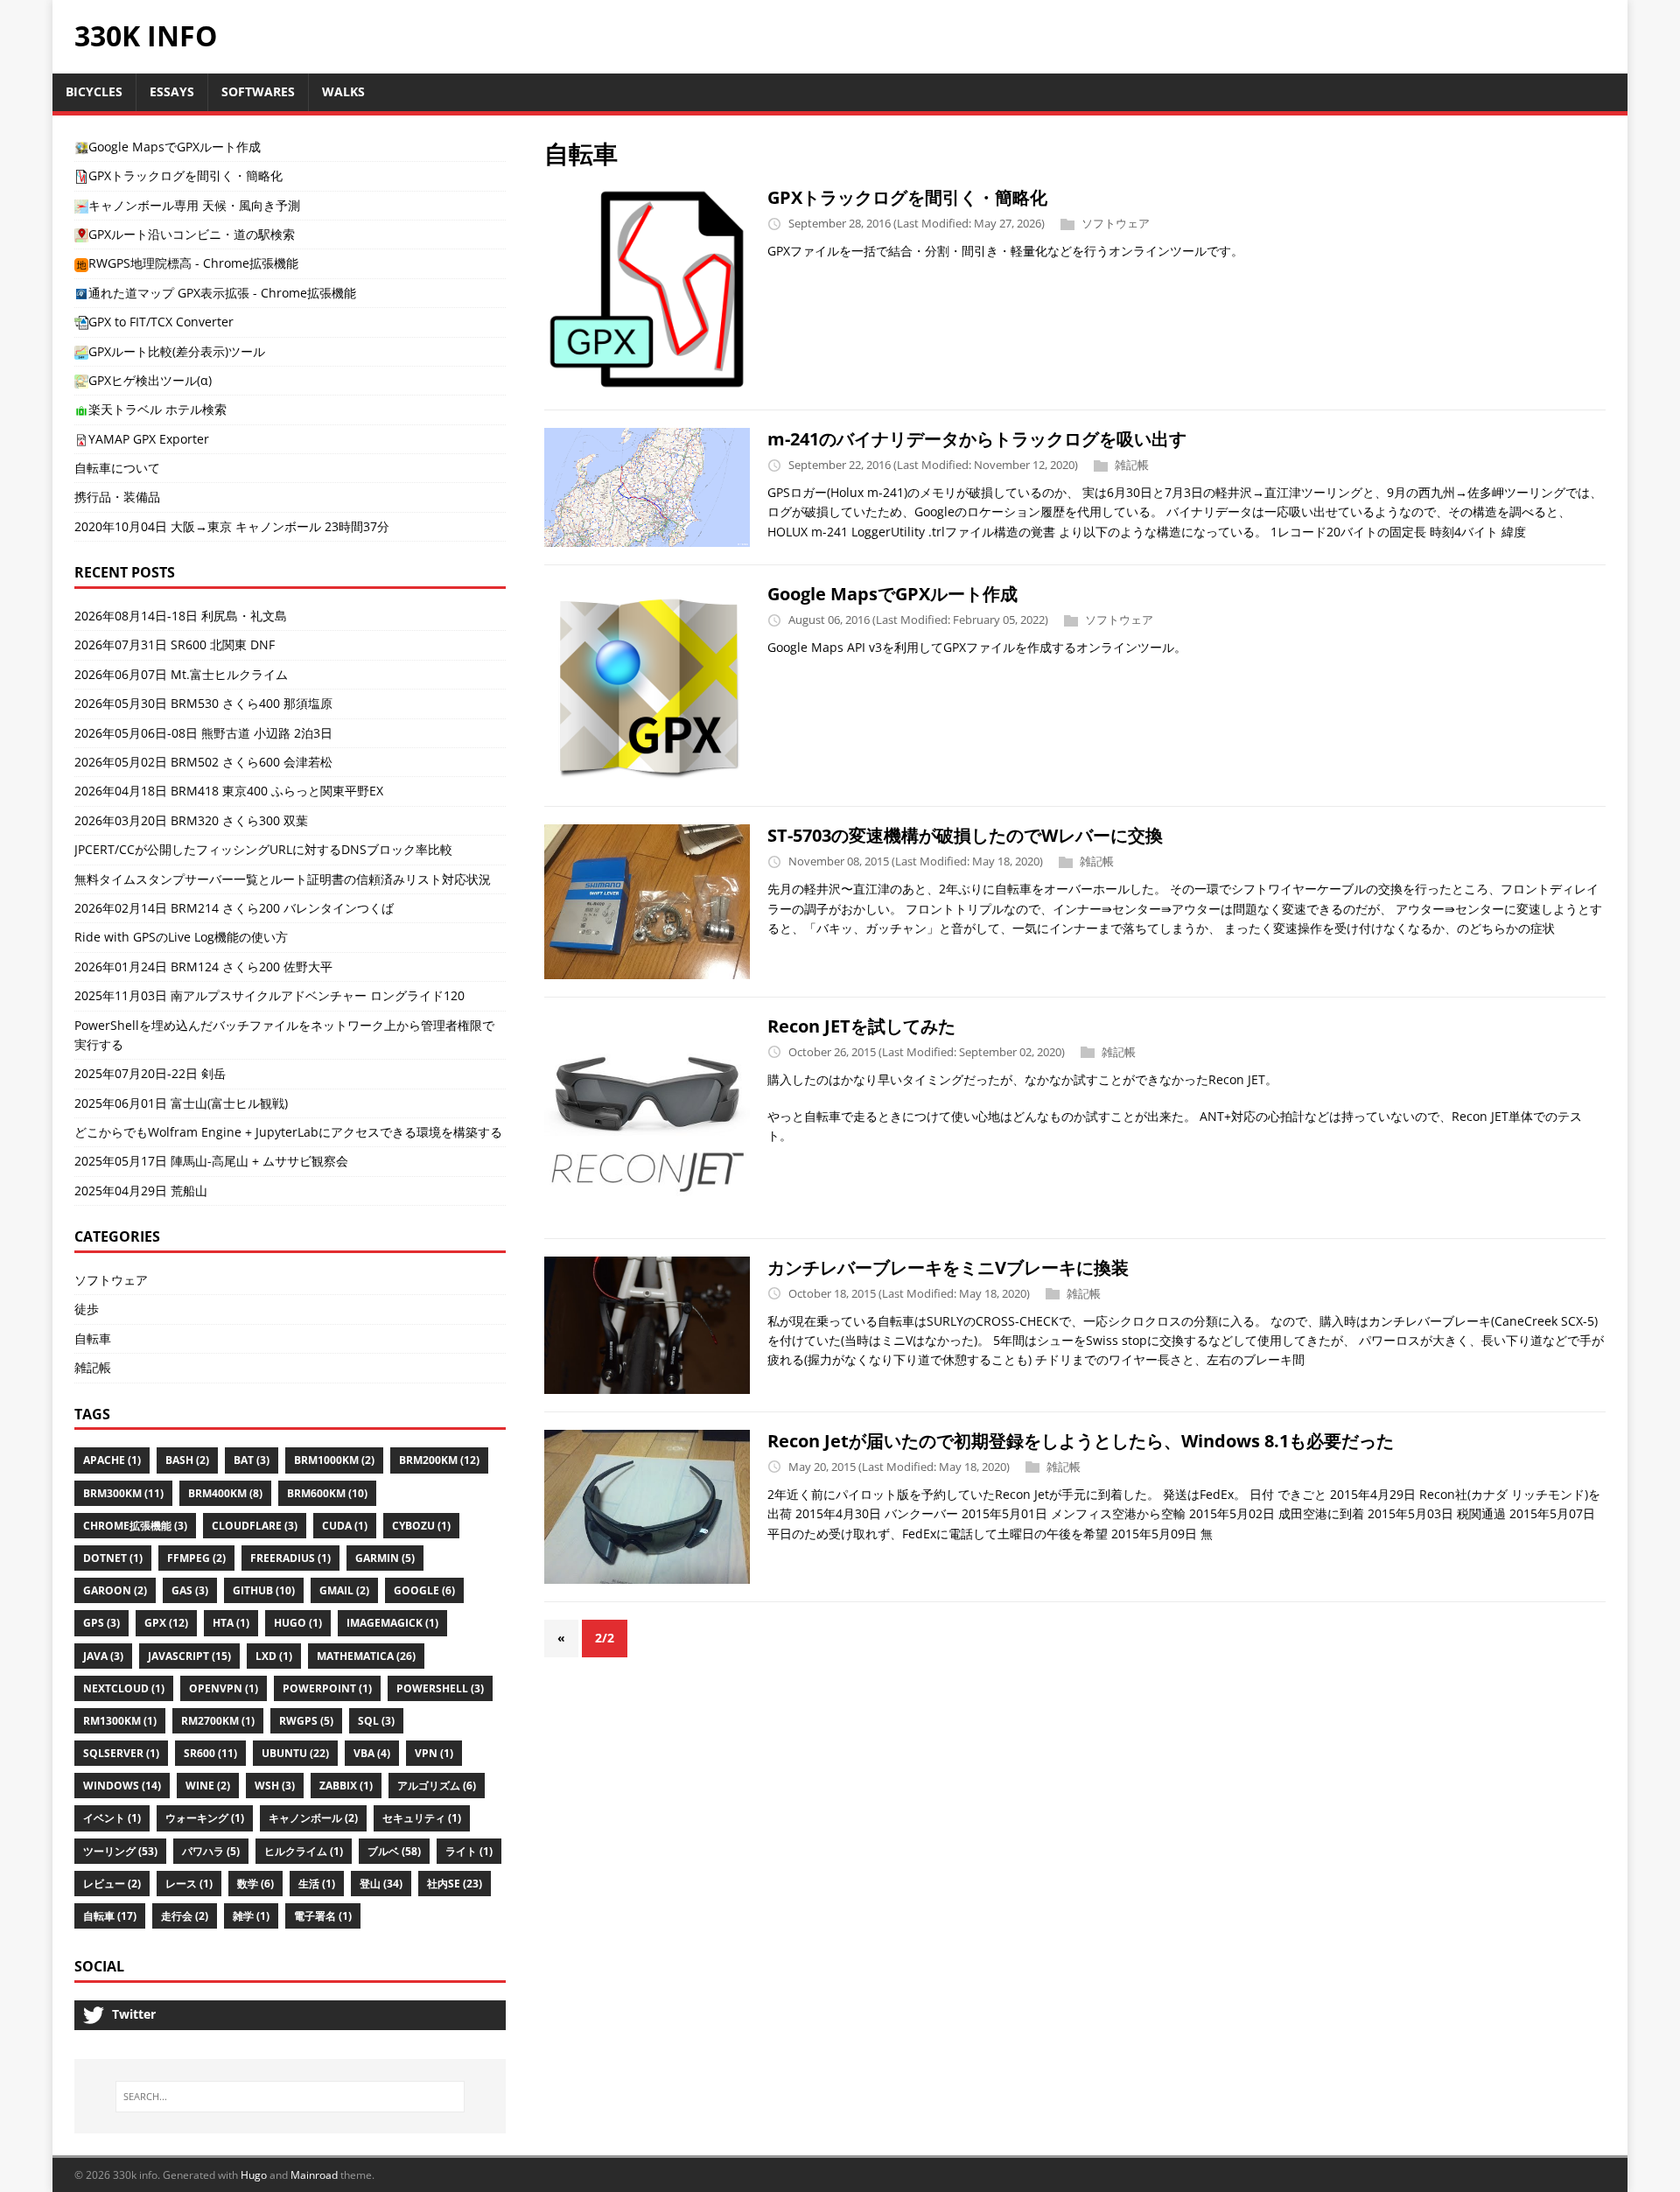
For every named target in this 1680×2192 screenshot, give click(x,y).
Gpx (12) (166, 1623)
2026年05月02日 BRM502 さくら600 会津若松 (203, 762)
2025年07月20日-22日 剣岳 (150, 1073)
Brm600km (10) (327, 1493)
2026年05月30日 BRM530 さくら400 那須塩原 (203, 703)
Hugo (254, 2175)
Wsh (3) (275, 1786)
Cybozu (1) (421, 1526)
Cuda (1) (345, 1526)
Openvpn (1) (224, 1688)
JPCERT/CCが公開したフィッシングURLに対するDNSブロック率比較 (263, 849)
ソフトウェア (1116, 223)
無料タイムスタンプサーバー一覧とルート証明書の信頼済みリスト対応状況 (283, 879)
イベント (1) (112, 1818)
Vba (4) (372, 1753)
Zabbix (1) (346, 1786)
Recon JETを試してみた (861, 1026)
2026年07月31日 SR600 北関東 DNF (175, 644)
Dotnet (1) (113, 1558)
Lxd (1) (274, 1656)
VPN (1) (434, 1753)
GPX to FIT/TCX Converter (161, 322)
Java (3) (103, 1656)
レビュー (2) (112, 1884)
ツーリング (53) (120, 1851)
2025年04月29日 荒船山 (141, 1191)
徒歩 (87, 1309)
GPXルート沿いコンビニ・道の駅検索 (192, 234)
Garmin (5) (385, 1558)
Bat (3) (252, 1460)
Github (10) (264, 1590)
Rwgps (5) (306, 1721)
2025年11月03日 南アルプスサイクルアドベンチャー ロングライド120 (269, 995)
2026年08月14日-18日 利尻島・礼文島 (181, 616)
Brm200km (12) (439, 1460)
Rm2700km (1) (218, 1721)
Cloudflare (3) (255, 1526)
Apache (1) (112, 1460)
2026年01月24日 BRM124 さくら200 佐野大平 (203, 966)
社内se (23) (455, 1884)
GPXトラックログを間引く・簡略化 (907, 197)
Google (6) (424, 1590)
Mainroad (314, 2175)
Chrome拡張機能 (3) (135, 1526)
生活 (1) (317, 1884)
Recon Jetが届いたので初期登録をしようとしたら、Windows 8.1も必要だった (1081, 1441)
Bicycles (94, 91)
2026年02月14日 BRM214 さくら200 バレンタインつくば (234, 908)
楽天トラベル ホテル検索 (157, 409)
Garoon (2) (115, 1590)
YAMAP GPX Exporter (149, 439)
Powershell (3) (440, 1688)
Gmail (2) (344, 1590)
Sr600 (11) (210, 1753)
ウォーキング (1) (205, 1818)
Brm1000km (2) (334, 1460)
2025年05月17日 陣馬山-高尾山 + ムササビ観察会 (211, 1161)
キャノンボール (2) (313, 1818)
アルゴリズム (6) (437, 1786)
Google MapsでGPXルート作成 (892, 594)
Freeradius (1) (290, 1558)
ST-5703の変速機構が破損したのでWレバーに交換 (965, 835)
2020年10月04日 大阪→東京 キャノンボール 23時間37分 (232, 526)
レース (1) (189, 1884)
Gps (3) (101, 1623)
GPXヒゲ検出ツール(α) (150, 380)
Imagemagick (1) (392, 1623)
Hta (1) (231, 1623)
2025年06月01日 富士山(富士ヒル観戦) (181, 1103)
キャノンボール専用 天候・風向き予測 (194, 205)
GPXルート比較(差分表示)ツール (177, 351)
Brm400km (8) (225, 1493)
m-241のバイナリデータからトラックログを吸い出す (977, 439)
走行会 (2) (185, 1916)
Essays (172, 91)
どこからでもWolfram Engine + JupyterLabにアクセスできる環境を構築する (288, 1132)
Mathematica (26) (366, 1656)
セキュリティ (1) (422, 1818)
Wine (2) (208, 1786)
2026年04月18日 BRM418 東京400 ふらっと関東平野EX (229, 791)
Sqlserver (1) (121, 1753)
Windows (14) (122, 1786)
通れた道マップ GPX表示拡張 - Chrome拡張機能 (222, 293)
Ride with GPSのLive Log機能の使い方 (181, 937)
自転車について (117, 468)
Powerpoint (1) (327, 1688)
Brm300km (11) (123, 1493)
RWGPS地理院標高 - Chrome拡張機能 (193, 263)
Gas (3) (190, 1590)
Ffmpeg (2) (196, 1558)
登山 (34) (381, 1884)
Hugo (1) (298, 1623)
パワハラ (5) (211, 1851)
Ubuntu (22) (295, 1753)
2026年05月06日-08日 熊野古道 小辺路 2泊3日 (203, 733)
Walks (343, 91)
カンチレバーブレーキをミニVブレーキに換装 (948, 1268)
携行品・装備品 (117, 497)
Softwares (258, 91)
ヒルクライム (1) (304, 1851)
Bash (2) (187, 1460)
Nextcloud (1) (124, 1688)
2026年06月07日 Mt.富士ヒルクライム (181, 674)
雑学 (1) (251, 1916)
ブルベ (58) (394, 1851)
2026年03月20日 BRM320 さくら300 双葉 (191, 820)
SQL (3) (376, 1721)
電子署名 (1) (323, 1916)
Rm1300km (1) (120, 1721)
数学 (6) (255, 1884)
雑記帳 (1132, 465)
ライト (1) (469, 1851)
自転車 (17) (110, 1916)
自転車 (93, 1338)
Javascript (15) (189, 1656)
